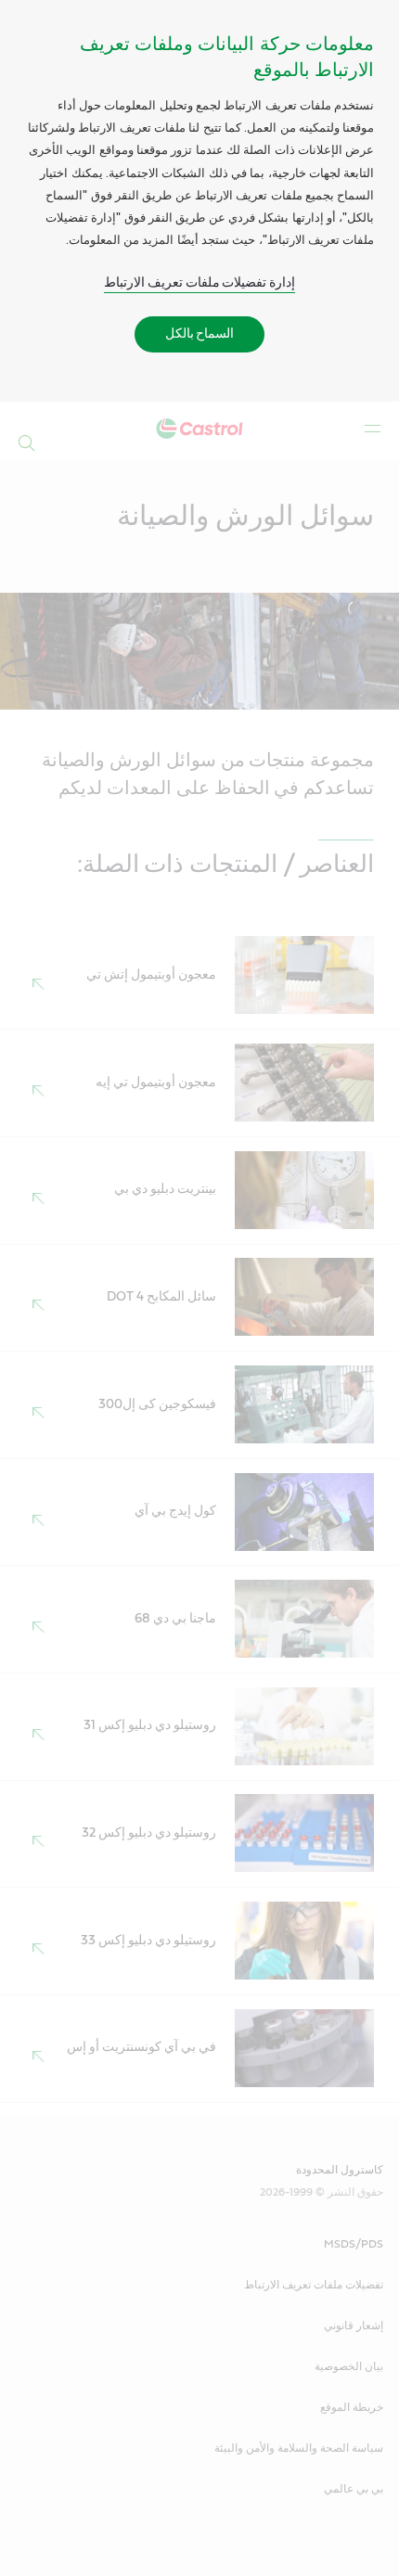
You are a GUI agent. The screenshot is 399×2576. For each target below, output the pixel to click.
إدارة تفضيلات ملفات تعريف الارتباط (200, 283)
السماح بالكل (200, 334)
